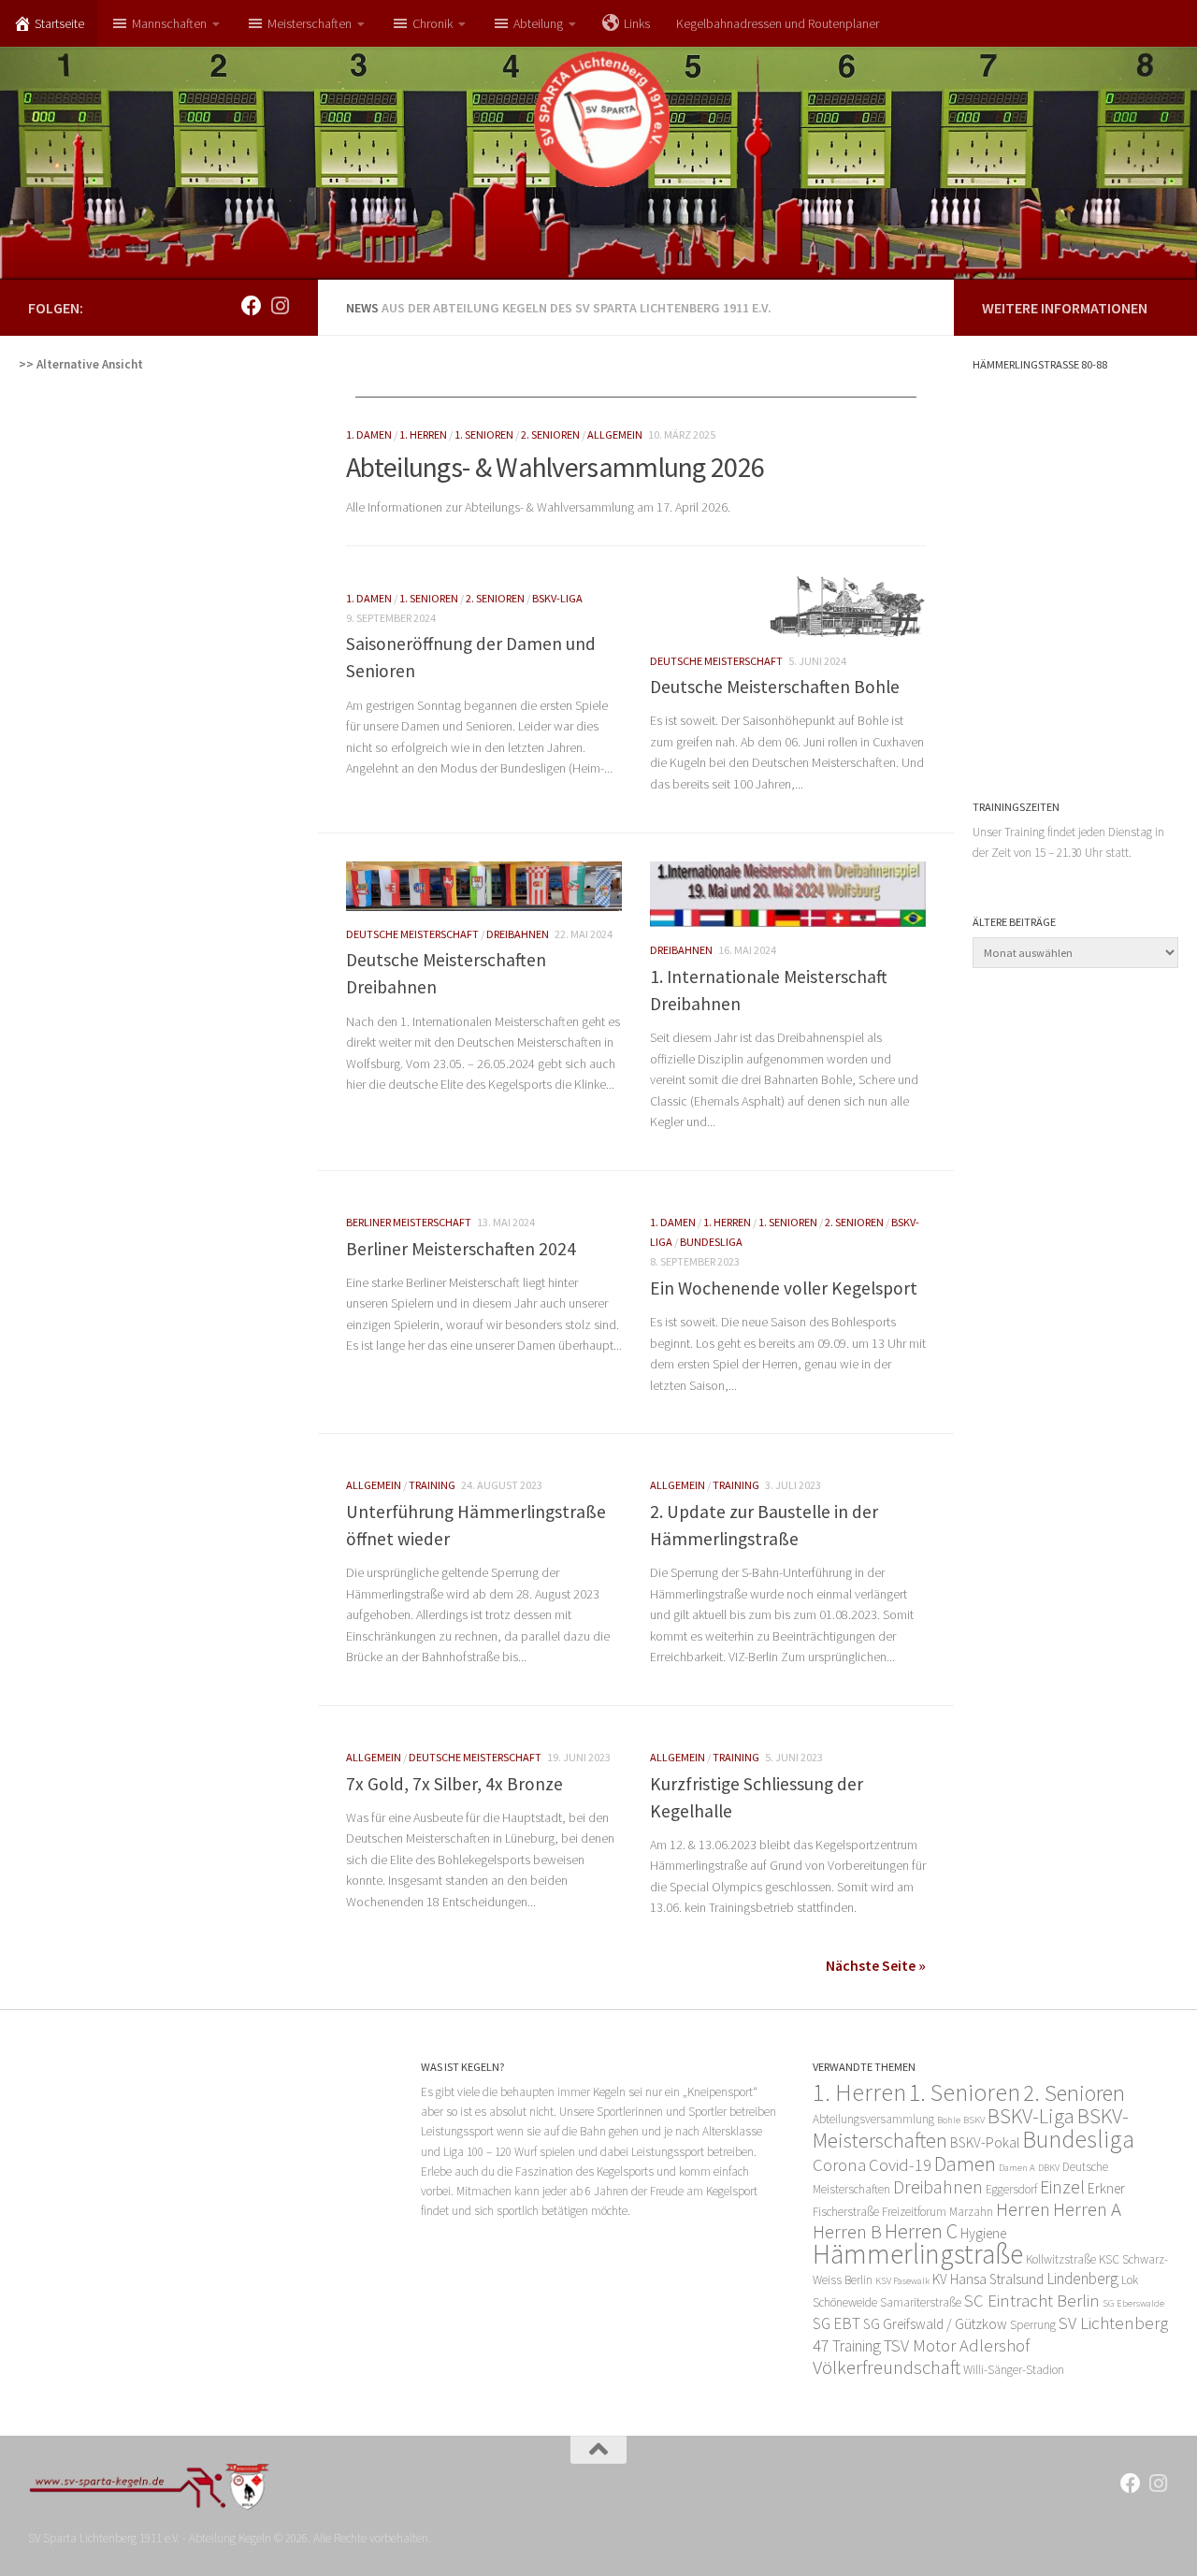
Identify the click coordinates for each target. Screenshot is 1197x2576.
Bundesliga (711, 1242)
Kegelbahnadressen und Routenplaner (778, 23)
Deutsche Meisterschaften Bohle (775, 687)
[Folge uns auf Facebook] (252, 306)
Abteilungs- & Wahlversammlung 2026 (555, 467)
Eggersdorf (1011, 2189)
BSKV (974, 2120)
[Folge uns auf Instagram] (280, 306)
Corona (839, 2165)
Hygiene (983, 2233)
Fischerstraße (846, 2212)
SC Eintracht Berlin (1032, 2301)
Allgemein (615, 434)
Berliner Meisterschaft (409, 1222)
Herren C (921, 2231)
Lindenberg (1082, 2279)
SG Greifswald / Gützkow (935, 2324)
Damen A (1017, 2168)
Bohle (949, 2120)
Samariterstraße (921, 2302)
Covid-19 (900, 2165)
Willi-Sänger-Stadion (1014, 2370)
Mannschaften (169, 23)
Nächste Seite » (876, 1965)
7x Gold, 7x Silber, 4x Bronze (454, 1784)
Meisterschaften (310, 23)
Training (432, 1485)
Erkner (1106, 2188)
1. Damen (369, 434)
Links (637, 23)
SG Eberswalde (1133, 2303)
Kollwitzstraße (1061, 2259)
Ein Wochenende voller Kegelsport (784, 1288)
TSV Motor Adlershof (957, 2345)
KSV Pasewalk (902, 2281)
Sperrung (1033, 2325)
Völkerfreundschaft (887, 2367)
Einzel (1062, 2187)
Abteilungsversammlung (873, 2119)
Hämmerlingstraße (918, 2254)
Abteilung (538, 23)
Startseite (59, 23)
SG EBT (836, 2323)
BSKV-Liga (557, 598)
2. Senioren (550, 434)
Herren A (1087, 2209)
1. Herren (423, 434)
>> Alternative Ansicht (81, 364)
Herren (1023, 2209)
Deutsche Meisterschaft (716, 661)
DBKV (1049, 2168)
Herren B (847, 2231)
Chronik (433, 23)
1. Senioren (484, 434)
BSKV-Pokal (985, 2142)
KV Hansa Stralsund (988, 2279)
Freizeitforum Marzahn (937, 2212)
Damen (965, 2164)
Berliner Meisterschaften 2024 (461, 1249)
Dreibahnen (518, 934)
